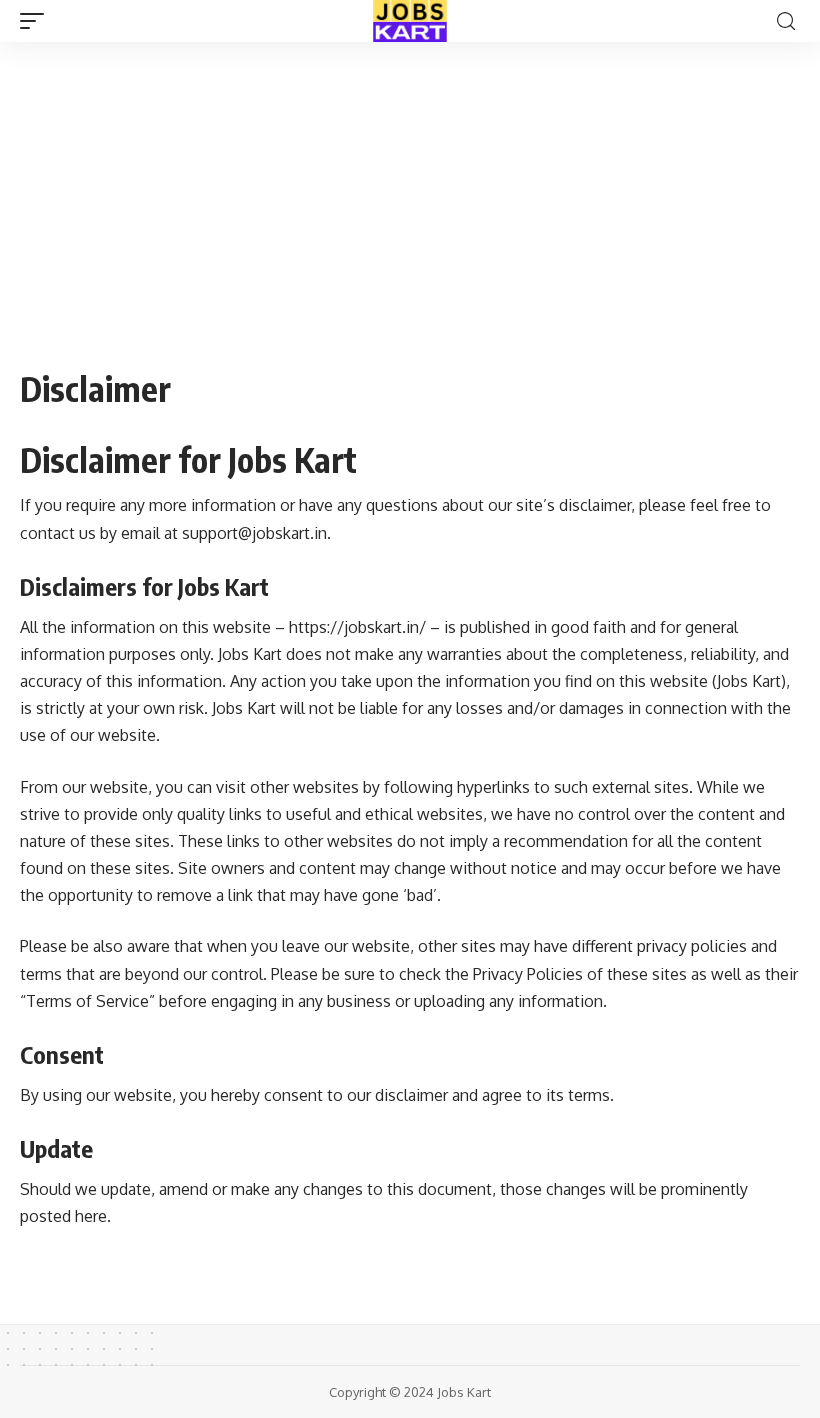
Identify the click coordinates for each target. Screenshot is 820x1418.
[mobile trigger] (37, 21)
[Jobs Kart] (409, 21)
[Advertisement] (410, 190)
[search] (786, 21)
